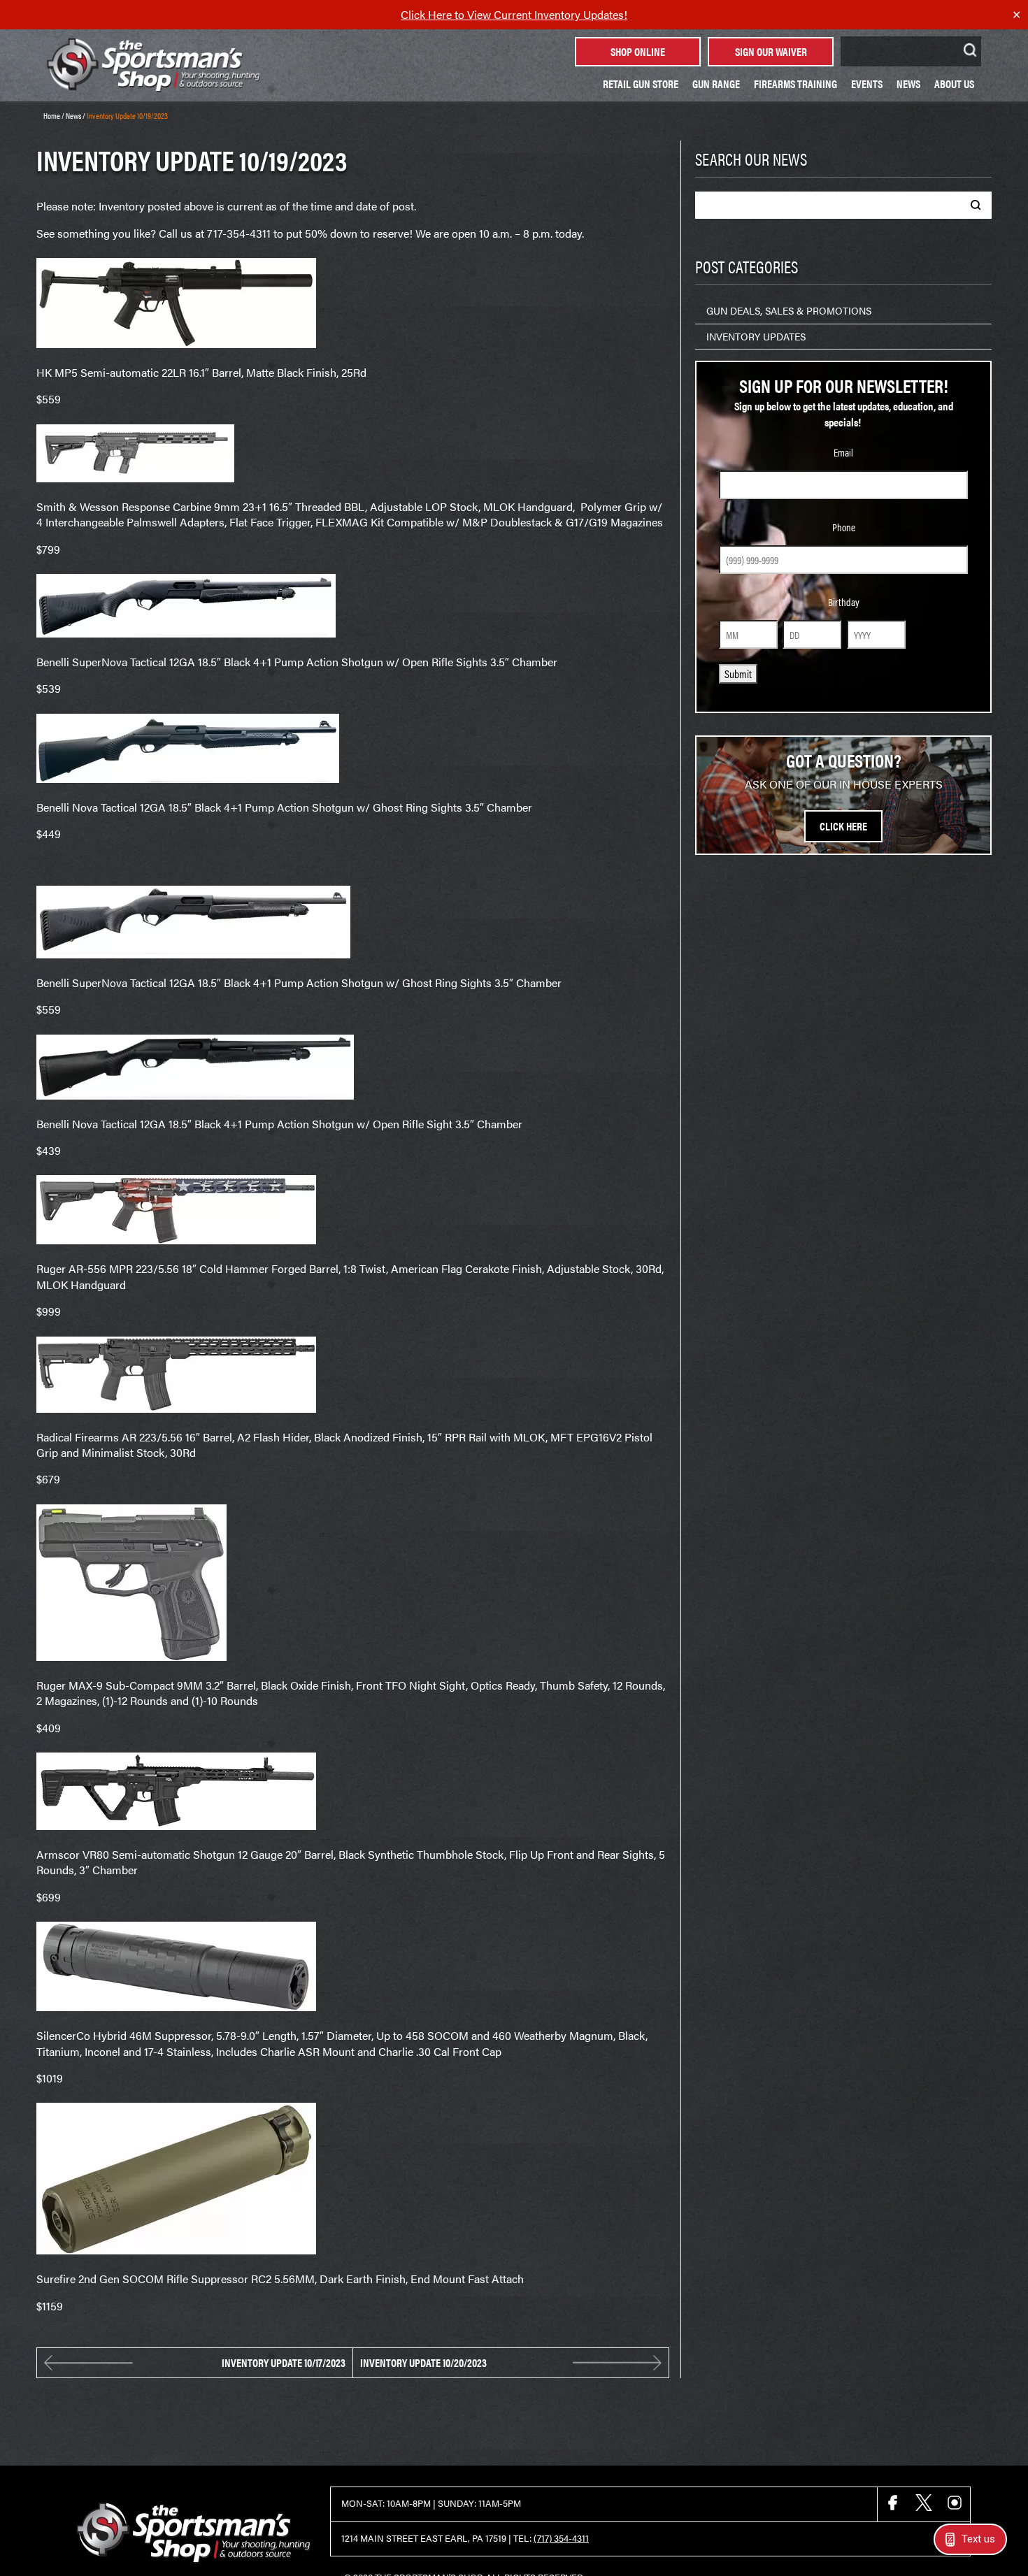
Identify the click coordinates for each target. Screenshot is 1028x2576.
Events (867, 84)
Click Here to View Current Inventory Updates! (514, 14)
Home (52, 115)
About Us (954, 84)
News (908, 84)
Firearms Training (795, 84)
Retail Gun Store (641, 84)
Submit (738, 674)
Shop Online (638, 51)
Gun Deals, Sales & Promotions (789, 310)
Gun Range (716, 84)
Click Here (843, 826)
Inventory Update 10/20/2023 (423, 2363)
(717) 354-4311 (561, 2538)
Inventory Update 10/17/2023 (284, 2363)
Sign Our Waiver (771, 51)
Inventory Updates (756, 336)
